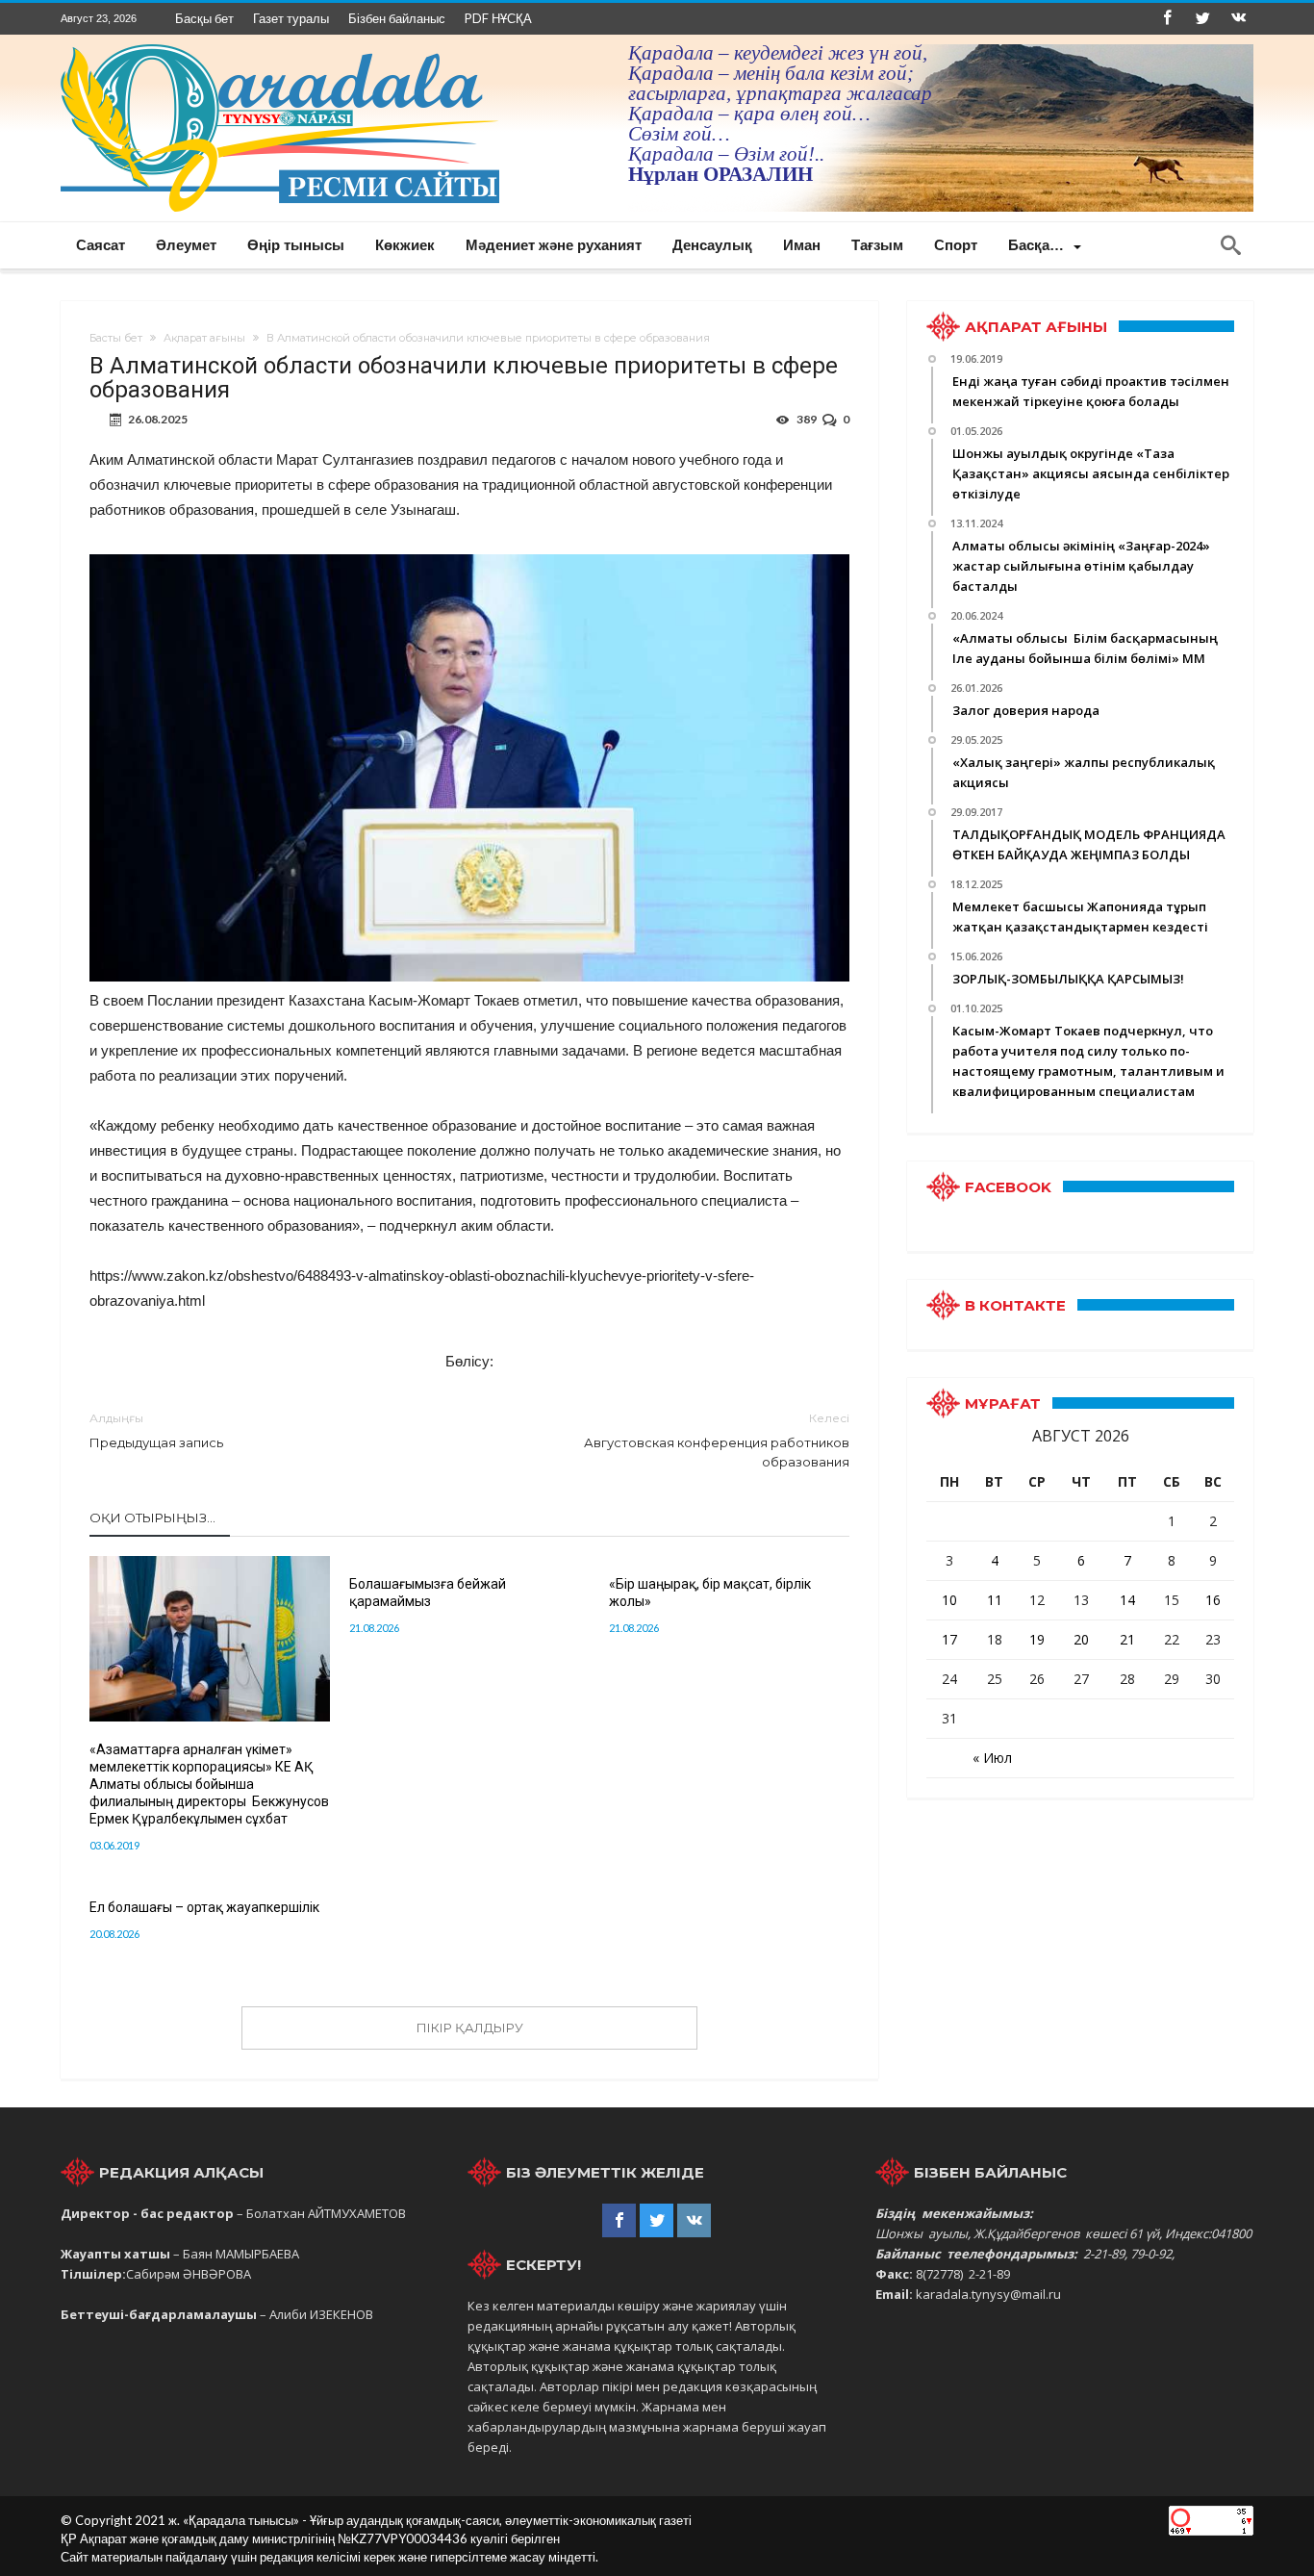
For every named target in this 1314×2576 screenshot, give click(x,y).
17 (949, 1639)
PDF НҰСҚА (498, 18)
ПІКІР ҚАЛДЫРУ (470, 2028)
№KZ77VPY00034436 (404, 2538)
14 (1127, 1600)
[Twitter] (1202, 19)
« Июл (992, 1758)
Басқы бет (204, 18)
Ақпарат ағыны (204, 338)
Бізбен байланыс (397, 18)
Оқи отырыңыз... (152, 1518)
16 (1213, 1600)
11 (995, 1600)
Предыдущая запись (156, 1430)
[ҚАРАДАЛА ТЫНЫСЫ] (280, 44)
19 (1037, 1639)
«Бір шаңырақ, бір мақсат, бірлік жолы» (710, 1593)
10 (949, 1600)
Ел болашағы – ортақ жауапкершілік (204, 1907)
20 (1081, 1639)
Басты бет (116, 338)
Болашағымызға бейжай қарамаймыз (428, 1593)
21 (1127, 1639)
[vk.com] (1238, 19)
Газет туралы (291, 18)
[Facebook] (1167, 19)
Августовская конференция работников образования (717, 1440)
